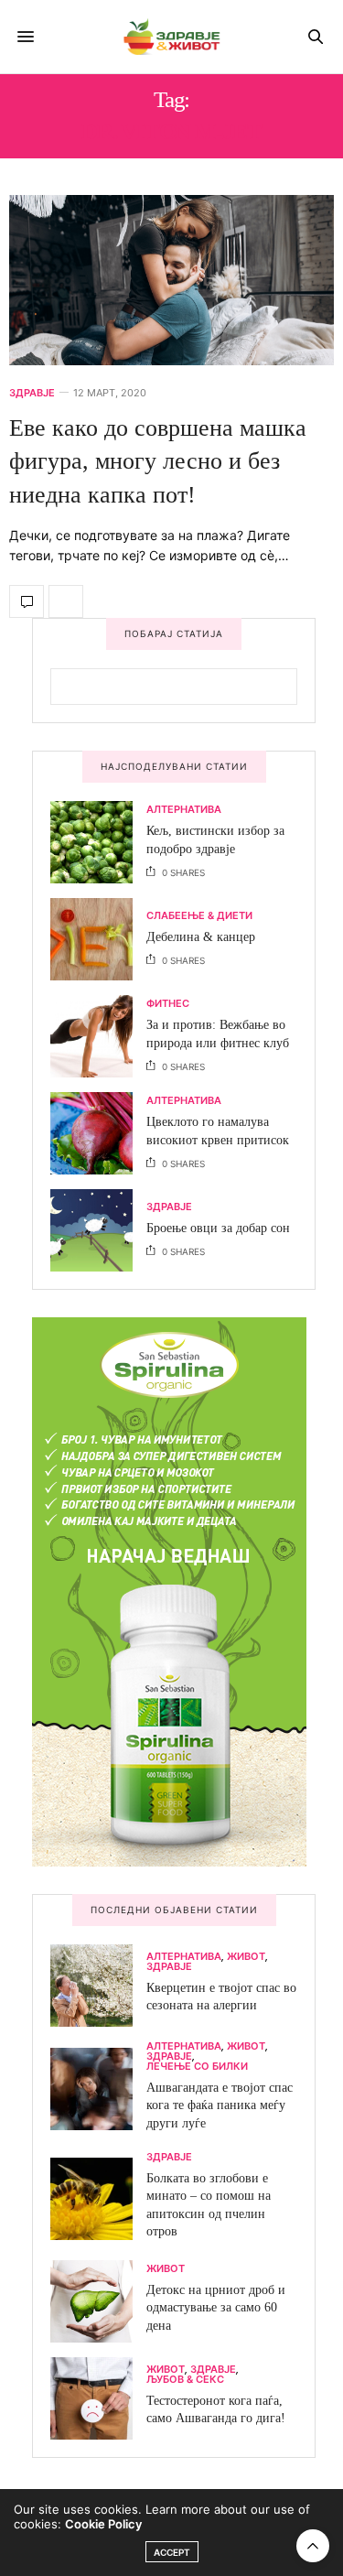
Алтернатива (184, 810)
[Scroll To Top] (313, 2546)
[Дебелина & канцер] (98, 939)
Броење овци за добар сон (218, 1228)
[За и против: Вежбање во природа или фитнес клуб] (98, 1036)
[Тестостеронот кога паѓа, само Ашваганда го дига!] (98, 2398)
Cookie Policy (103, 2524)
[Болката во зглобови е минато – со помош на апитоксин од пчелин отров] (98, 2199)
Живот (246, 1957)
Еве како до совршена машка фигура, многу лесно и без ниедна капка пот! (158, 461)
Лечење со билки (197, 2067)
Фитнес (168, 1004)
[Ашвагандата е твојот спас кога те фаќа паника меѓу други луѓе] (98, 2089)
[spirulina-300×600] (169, 1590)
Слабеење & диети (199, 916)
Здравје (32, 393)
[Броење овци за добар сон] (98, 1230)
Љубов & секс (185, 2380)
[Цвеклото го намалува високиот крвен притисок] (98, 1133)
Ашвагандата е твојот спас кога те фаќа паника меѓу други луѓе (220, 2105)
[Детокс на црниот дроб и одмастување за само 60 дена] (98, 2301)
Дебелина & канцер (201, 937)
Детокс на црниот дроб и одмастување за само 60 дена (216, 2308)
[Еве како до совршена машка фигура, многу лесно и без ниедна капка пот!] (171, 280)
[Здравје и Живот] (172, 37)
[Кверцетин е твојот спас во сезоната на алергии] (98, 1986)
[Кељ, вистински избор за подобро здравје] (98, 842)
